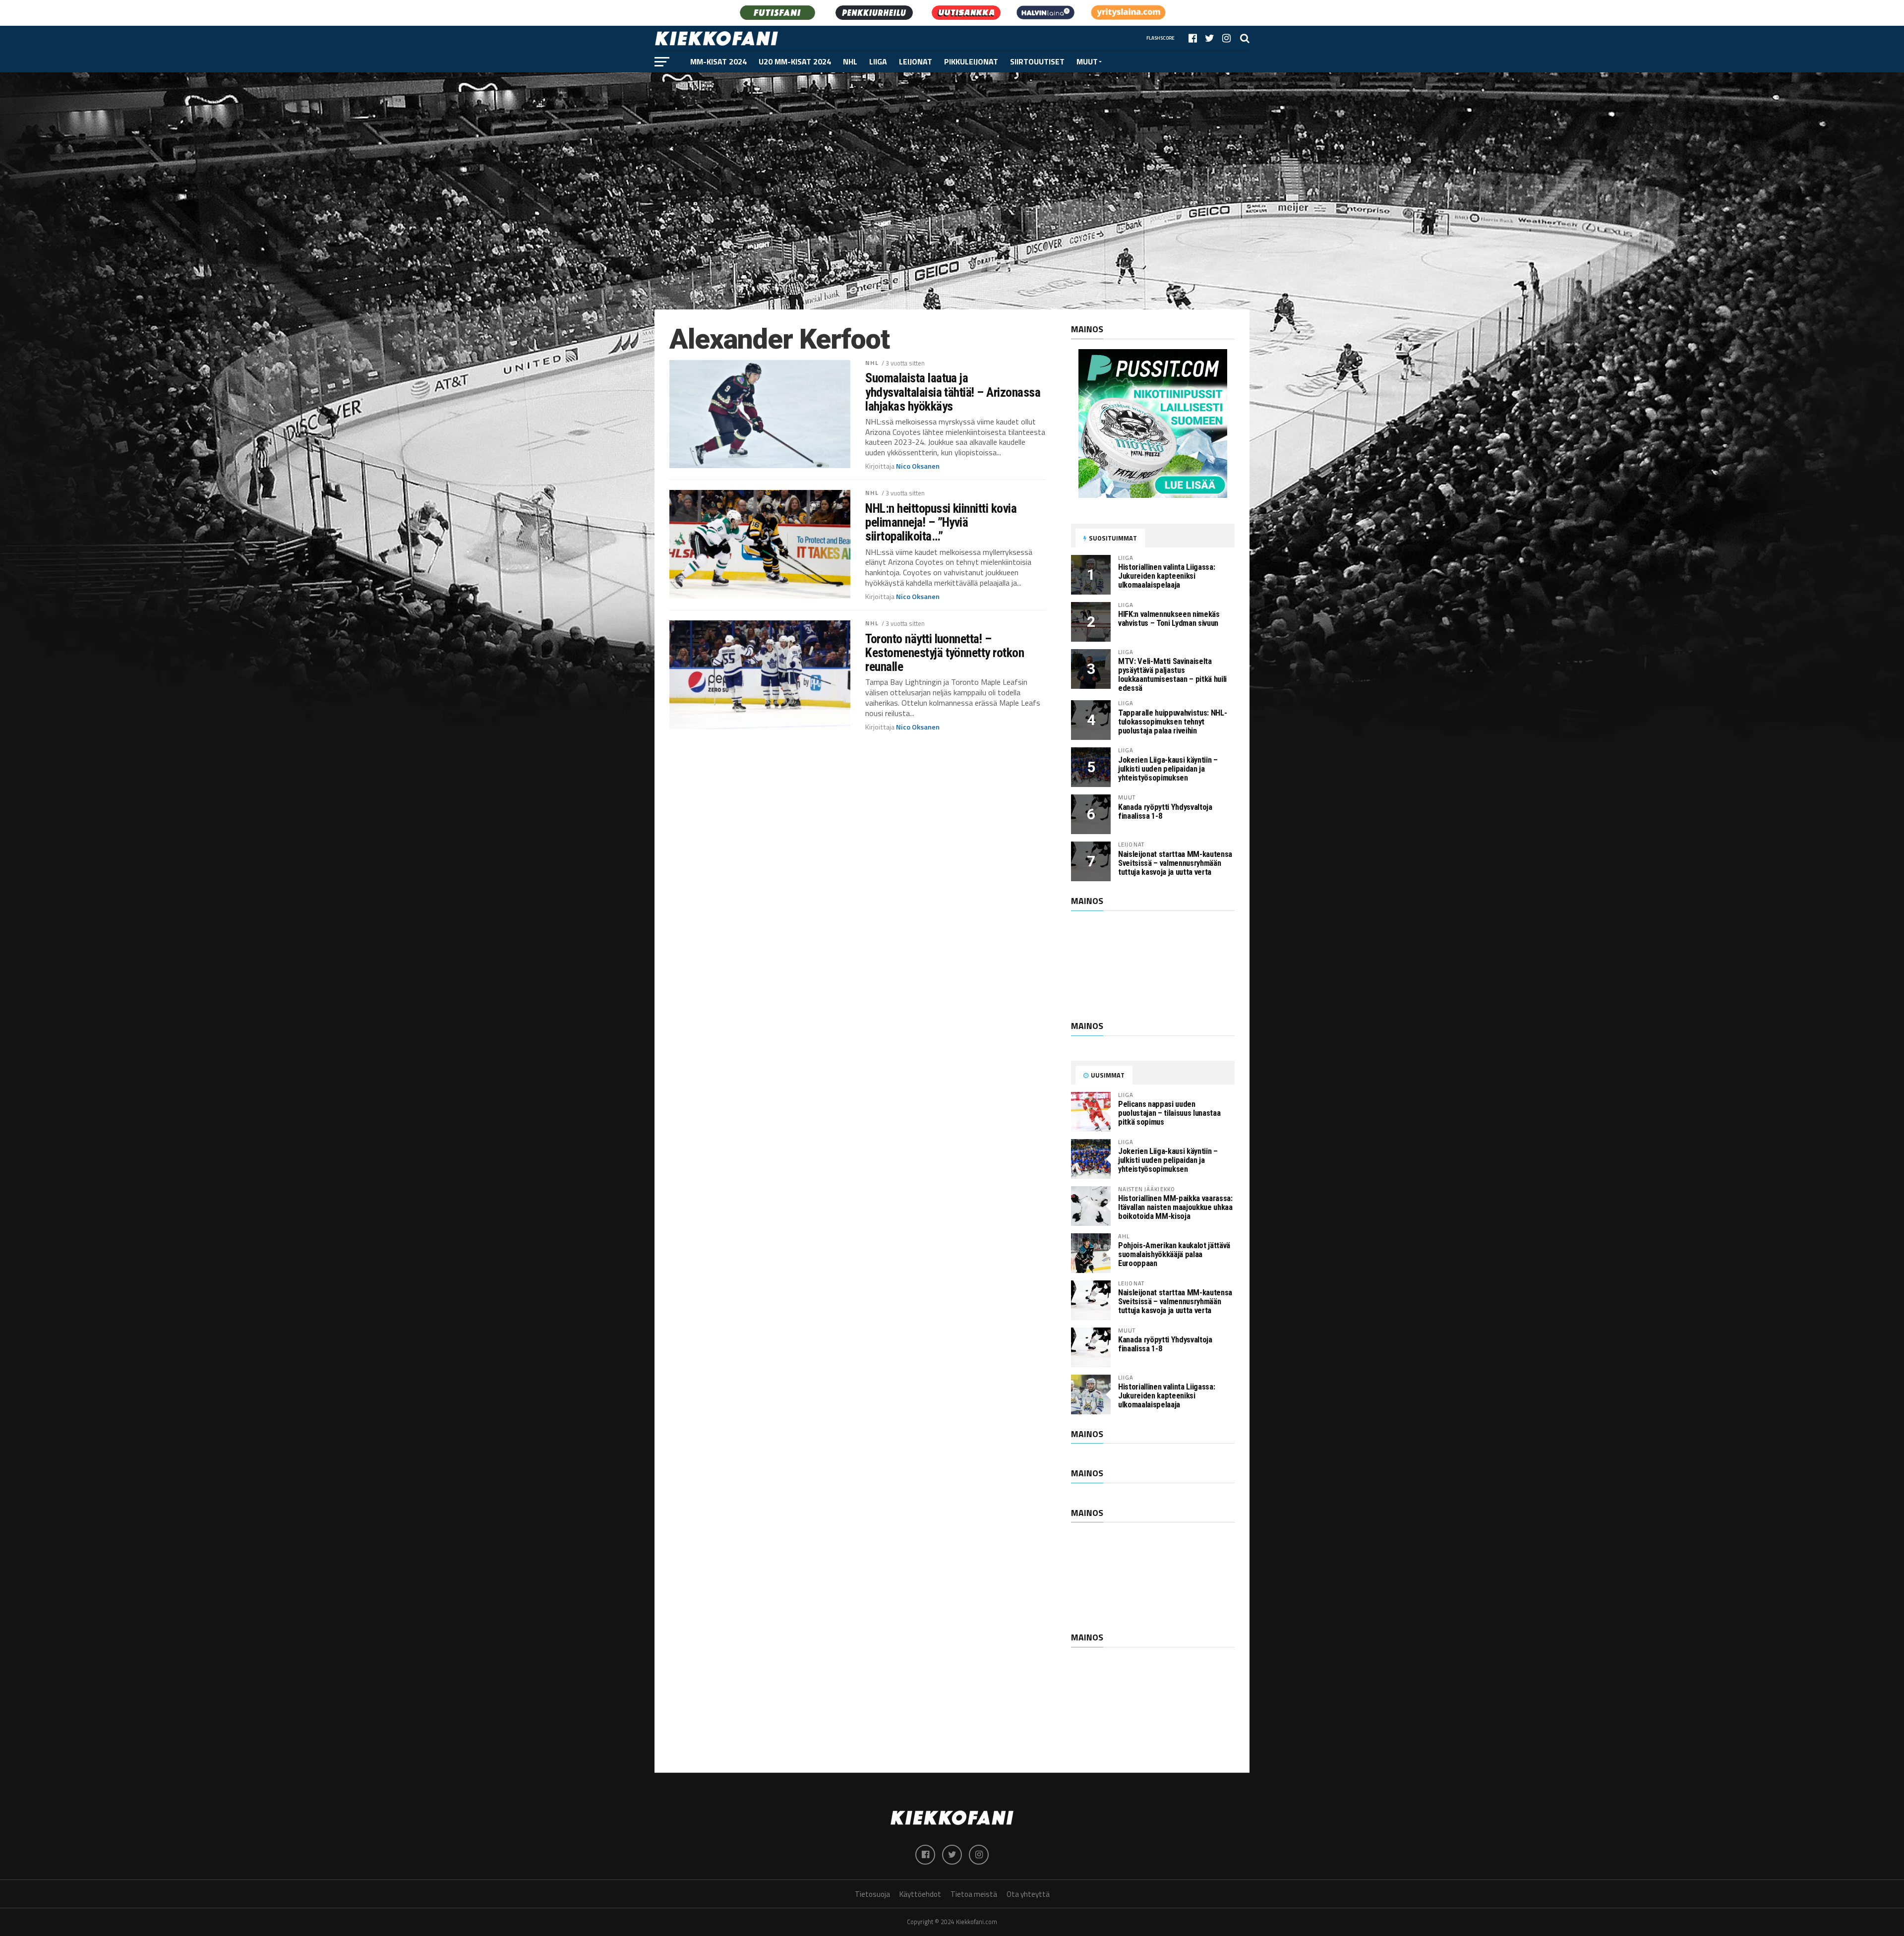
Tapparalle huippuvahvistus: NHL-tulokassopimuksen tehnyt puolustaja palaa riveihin (1172, 722)
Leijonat (916, 61)
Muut (1087, 61)
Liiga (878, 61)
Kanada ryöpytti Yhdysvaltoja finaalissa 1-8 (1165, 812)
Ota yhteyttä (1028, 1894)
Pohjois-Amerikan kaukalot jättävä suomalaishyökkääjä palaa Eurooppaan (1174, 1254)
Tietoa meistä (974, 1894)
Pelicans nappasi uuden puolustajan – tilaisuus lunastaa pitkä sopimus (1169, 1113)
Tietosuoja (872, 1894)
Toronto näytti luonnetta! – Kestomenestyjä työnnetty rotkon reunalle (945, 653)
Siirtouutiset (1037, 61)
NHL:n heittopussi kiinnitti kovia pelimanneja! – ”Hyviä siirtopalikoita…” (941, 522)
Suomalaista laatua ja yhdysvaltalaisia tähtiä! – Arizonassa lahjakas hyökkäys (953, 392)
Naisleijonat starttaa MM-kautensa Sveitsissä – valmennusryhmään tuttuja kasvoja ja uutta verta (1175, 863)
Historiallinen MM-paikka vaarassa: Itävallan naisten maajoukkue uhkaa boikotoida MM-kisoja (1175, 1207)
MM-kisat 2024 (718, 61)
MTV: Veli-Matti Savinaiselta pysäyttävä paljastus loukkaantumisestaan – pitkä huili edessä (1172, 675)
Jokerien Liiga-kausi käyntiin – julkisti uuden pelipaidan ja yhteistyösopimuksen (1168, 769)
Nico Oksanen (918, 466)
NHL (850, 61)
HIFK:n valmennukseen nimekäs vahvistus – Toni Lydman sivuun (1169, 619)
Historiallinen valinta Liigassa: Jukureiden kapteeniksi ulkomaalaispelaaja (1166, 576)
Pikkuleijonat (971, 61)
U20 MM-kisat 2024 (795, 61)
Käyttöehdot (920, 1894)
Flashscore (1160, 38)
